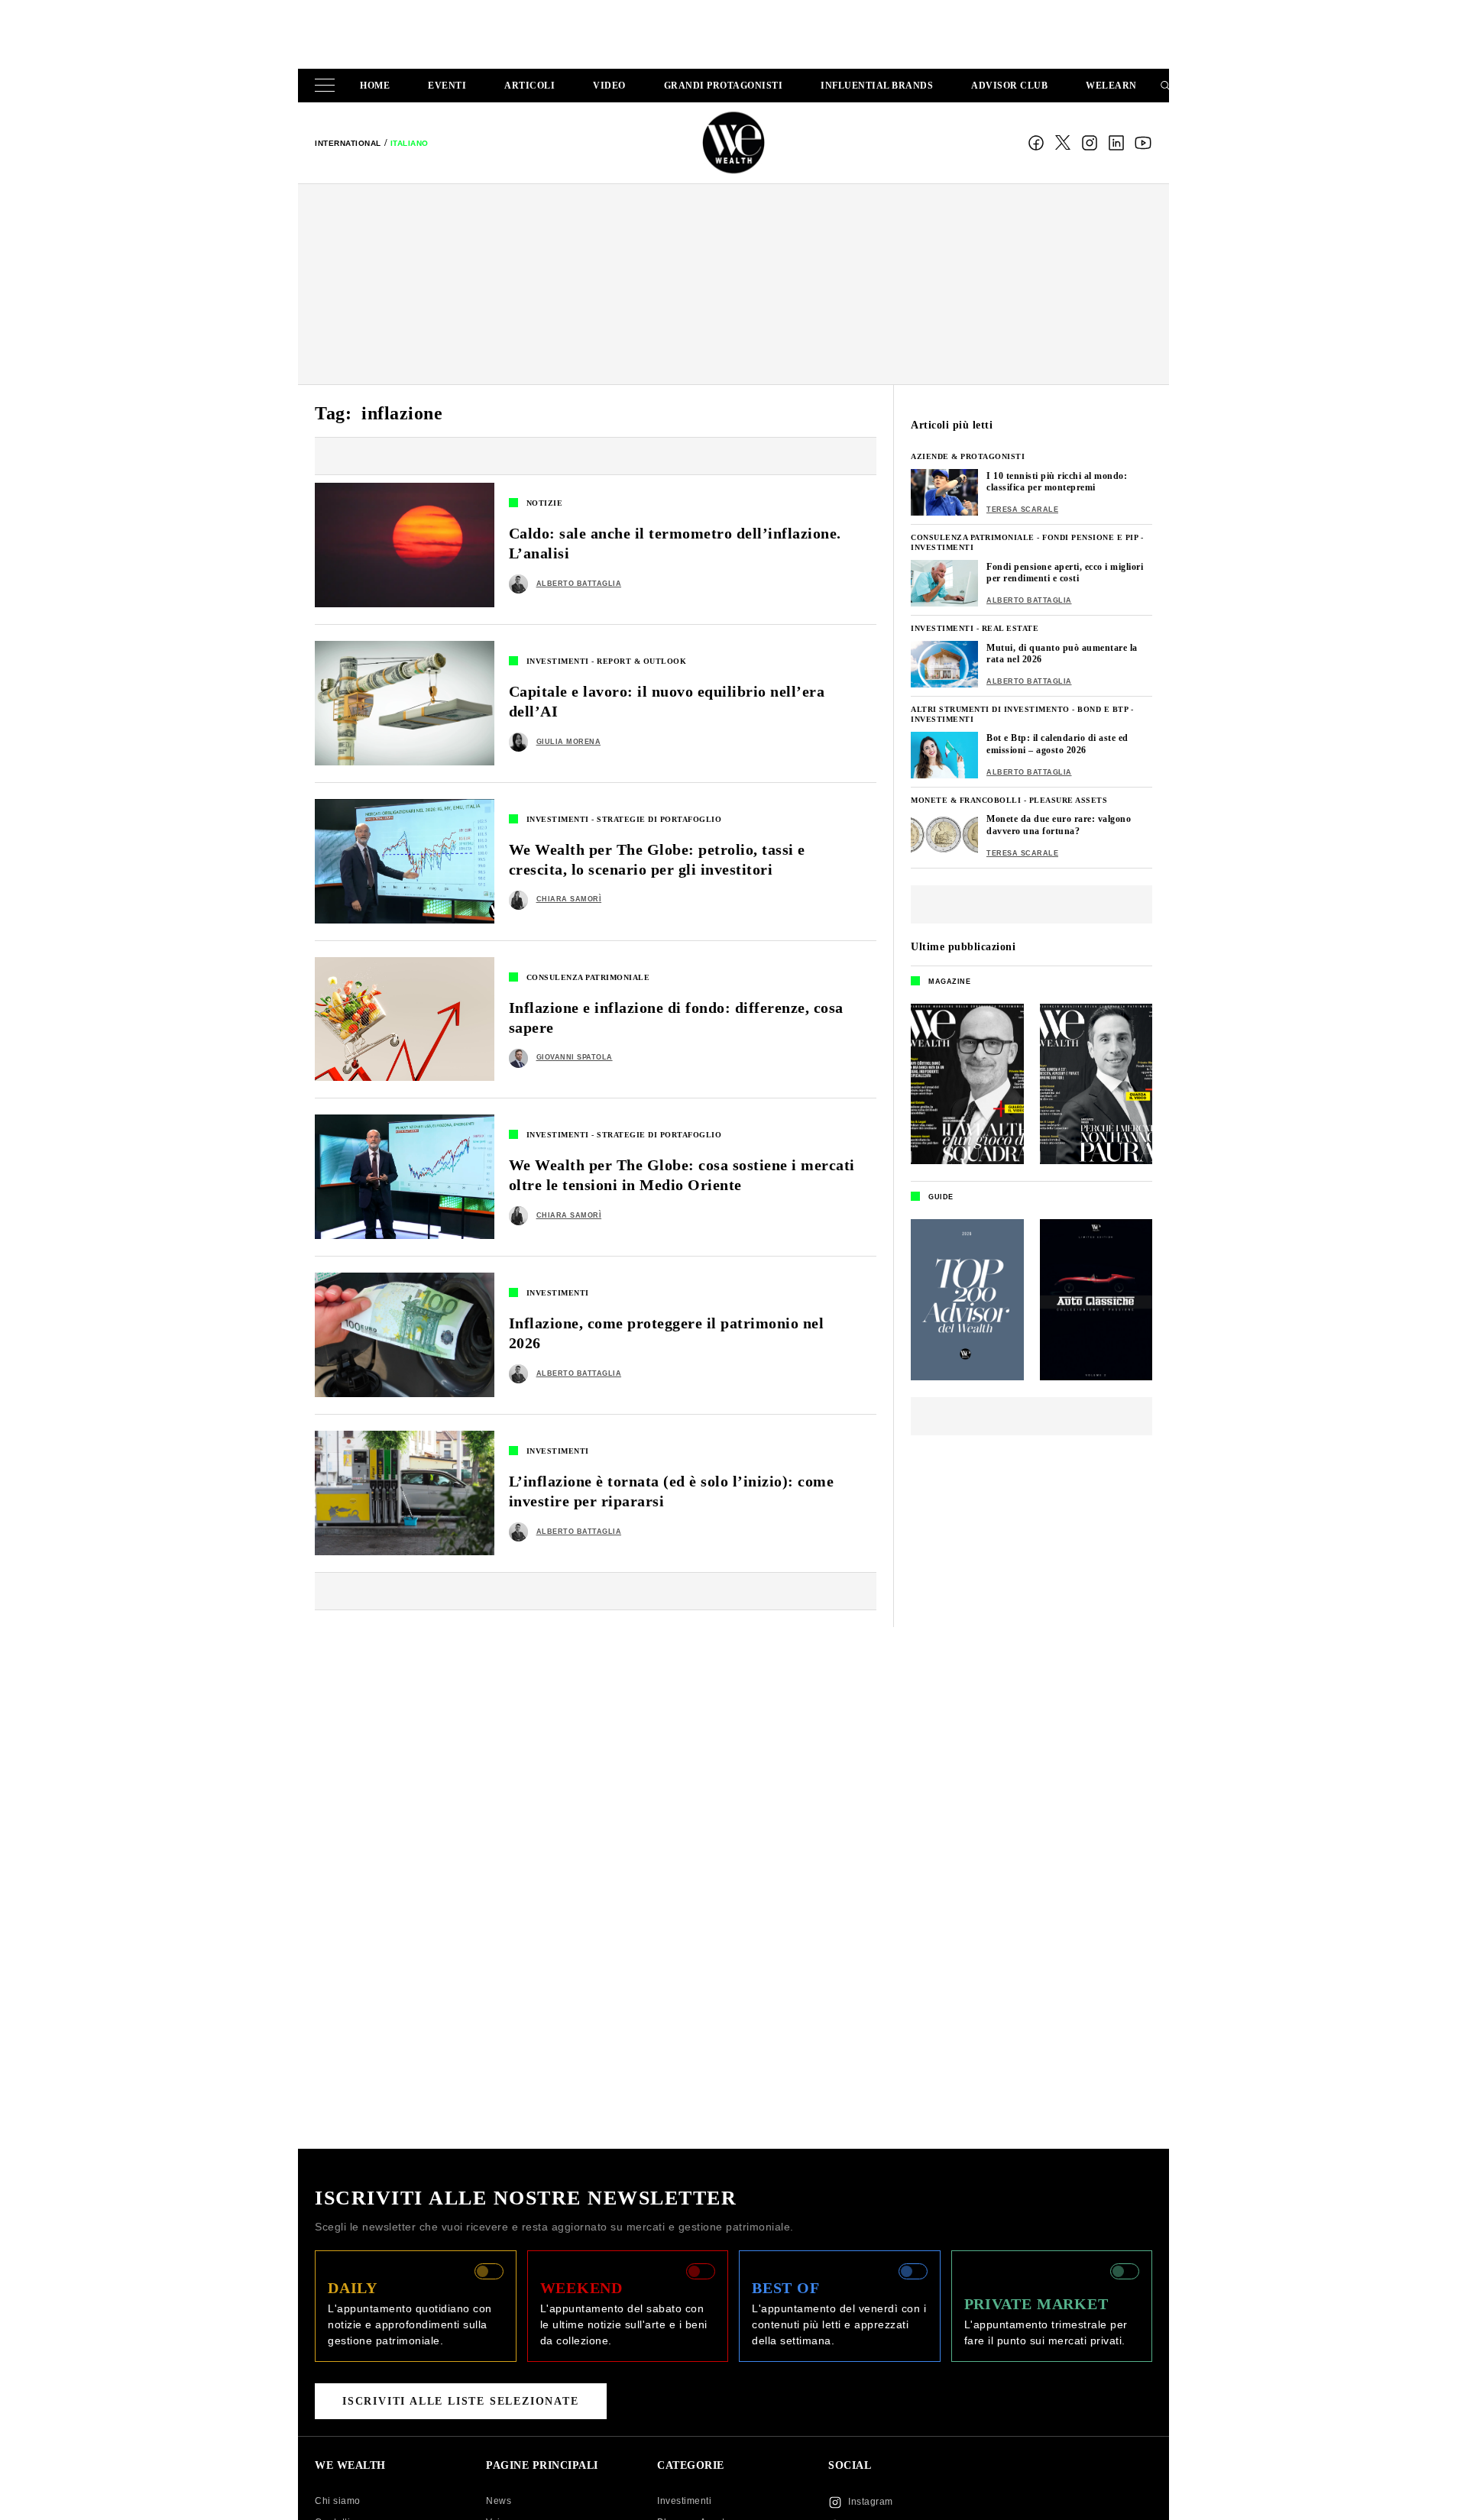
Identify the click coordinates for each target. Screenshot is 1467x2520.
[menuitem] (348, 143)
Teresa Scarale (1022, 509)
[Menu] (328, 86)
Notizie (545, 503)
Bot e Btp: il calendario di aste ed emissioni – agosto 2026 (1057, 744)
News (499, 2501)
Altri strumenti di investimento (990, 709)
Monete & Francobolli (966, 800)
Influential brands (877, 86)
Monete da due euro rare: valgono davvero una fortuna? (1059, 825)
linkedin (1116, 143)
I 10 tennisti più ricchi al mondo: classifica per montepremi (1057, 482)
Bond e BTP (1103, 709)
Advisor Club (1009, 86)
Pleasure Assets (1069, 800)
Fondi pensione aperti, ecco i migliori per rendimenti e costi (1065, 573)
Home (375, 86)
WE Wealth (733, 143)
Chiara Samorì (569, 899)
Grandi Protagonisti (724, 86)
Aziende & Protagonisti (968, 456)
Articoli (529, 86)
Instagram (1090, 143)
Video (609, 86)
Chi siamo (338, 2501)
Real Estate (1010, 628)
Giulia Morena (569, 742)
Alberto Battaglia (579, 584)
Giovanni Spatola (575, 1057)
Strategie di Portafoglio (659, 819)
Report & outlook (641, 661)
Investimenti (558, 661)
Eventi (447, 86)
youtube (1143, 143)
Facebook (1036, 143)
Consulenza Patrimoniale (588, 977)
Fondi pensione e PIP (1090, 537)
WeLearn (1111, 86)
